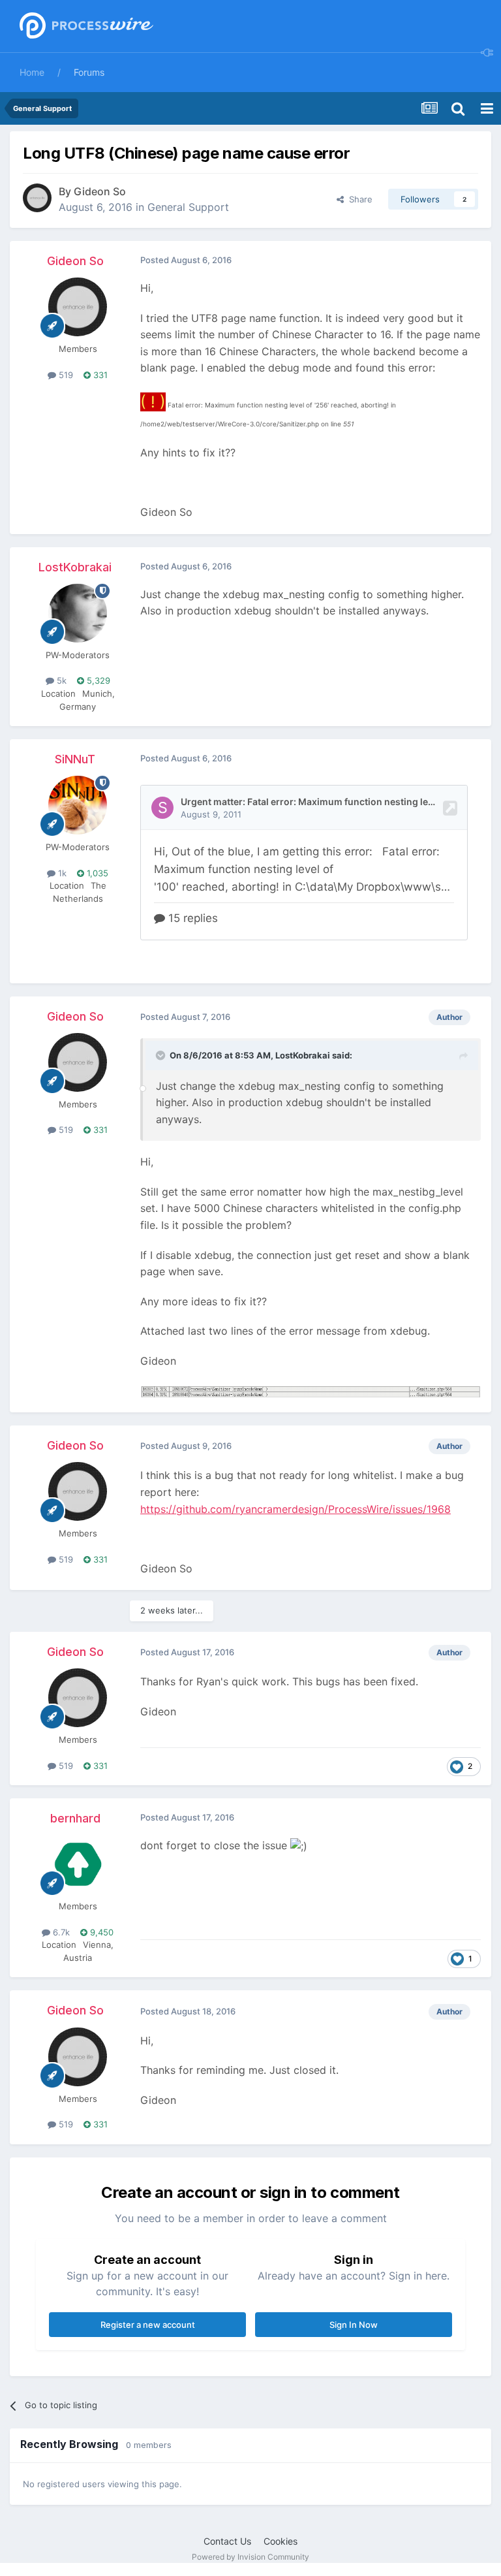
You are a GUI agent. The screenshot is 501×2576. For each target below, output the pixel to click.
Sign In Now (354, 2325)
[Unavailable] (311, 1391)
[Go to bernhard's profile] (78, 1864)
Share (358, 199)
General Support (188, 207)
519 (65, 375)
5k (60, 680)
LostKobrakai (75, 567)
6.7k (60, 1932)
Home (32, 72)
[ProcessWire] (85, 26)
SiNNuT (75, 759)
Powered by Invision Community (250, 2557)
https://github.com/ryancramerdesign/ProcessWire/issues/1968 (296, 1509)
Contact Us (227, 2541)
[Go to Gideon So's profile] (37, 198)
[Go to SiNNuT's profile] (78, 805)
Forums (89, 72)
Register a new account (148, 2325)
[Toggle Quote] (162, 1055)
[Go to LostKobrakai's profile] (78, 613)
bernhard (75, 1818)
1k (61, 873)
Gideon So (100, 191)
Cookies (281, 2541)
